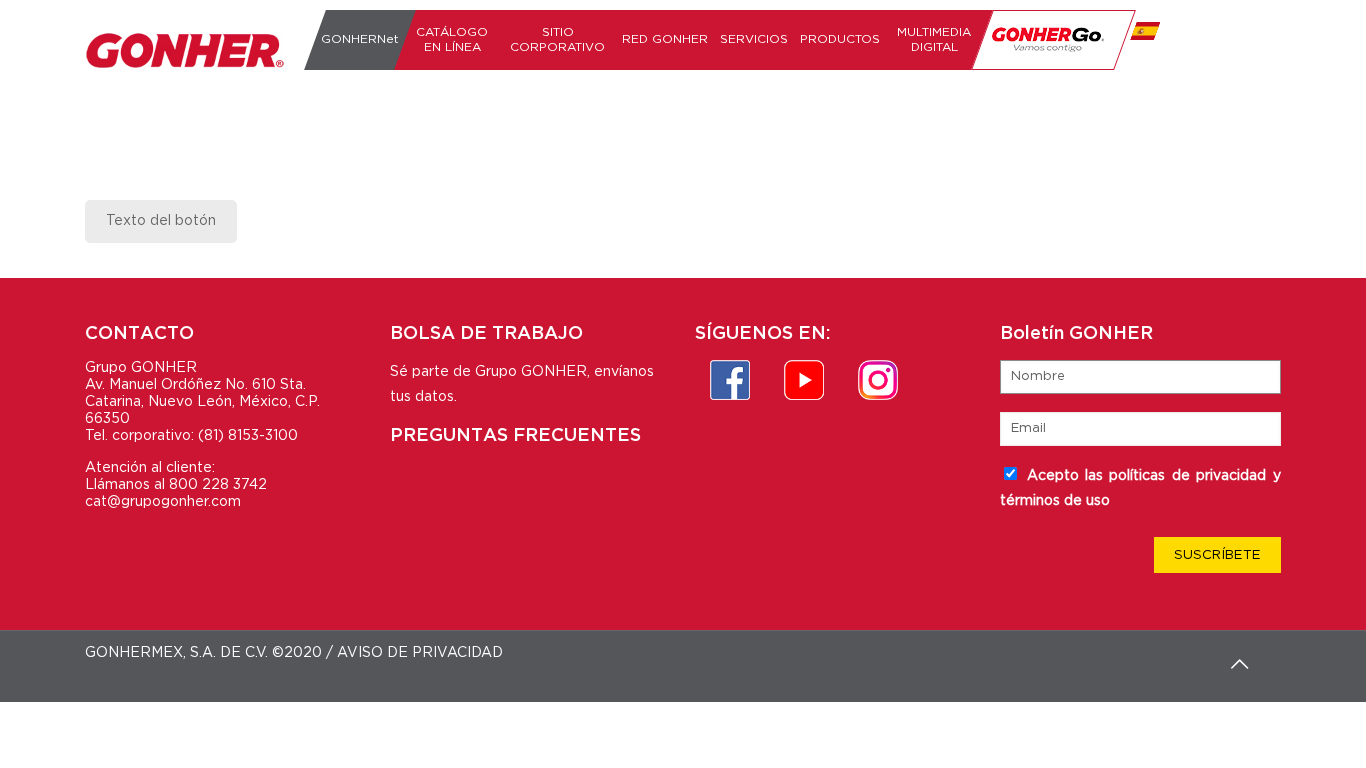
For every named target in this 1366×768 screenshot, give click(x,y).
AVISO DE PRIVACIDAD (420, 653)
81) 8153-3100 (251, 436)
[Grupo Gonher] (185, 50)
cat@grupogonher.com (163, 502)
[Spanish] (1142, 40)
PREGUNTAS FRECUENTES (515, 436)
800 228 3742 (218, 485)
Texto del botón (161, 221)
